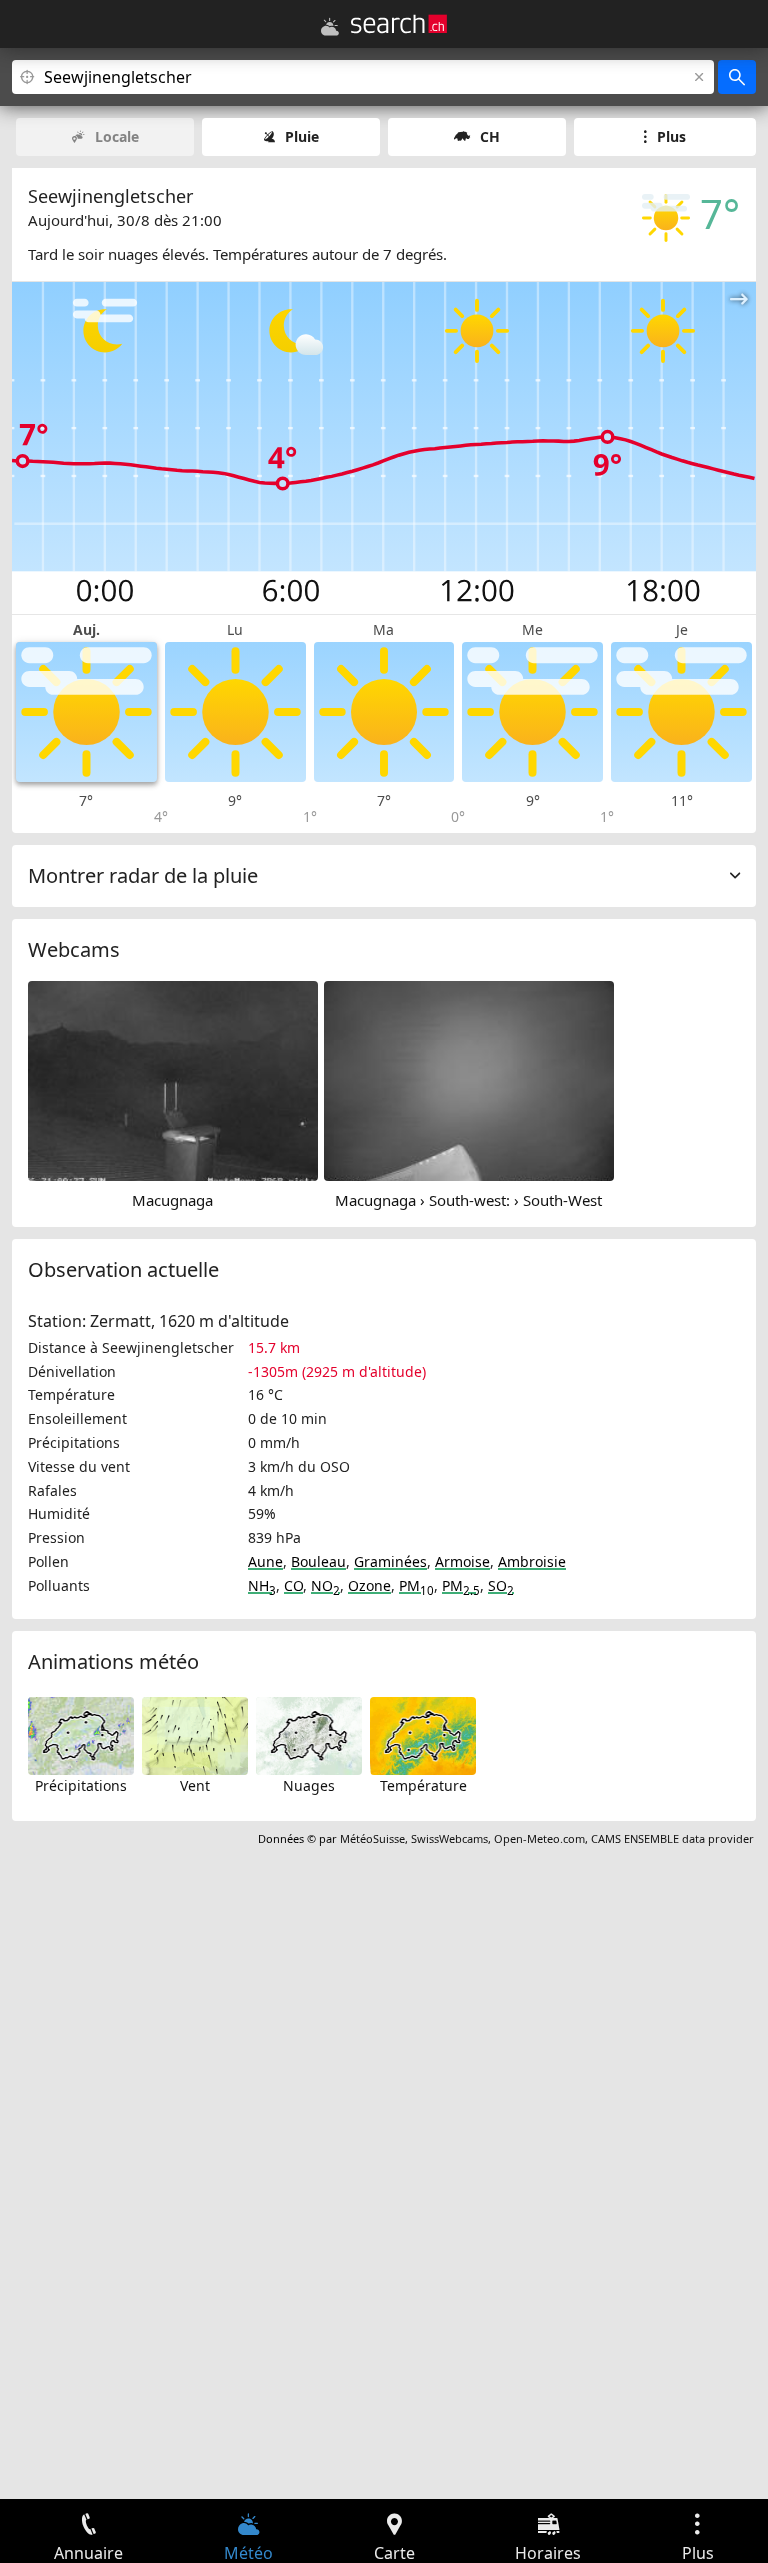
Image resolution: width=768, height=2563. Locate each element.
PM (416, 1585)
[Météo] (330, 27)
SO (501, 1585)
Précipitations (81, 1785)
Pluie (302, 136)
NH (262, 1585)
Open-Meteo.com (539, 1838)
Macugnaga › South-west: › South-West (468, 1200)
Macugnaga (172, 1200)
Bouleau (318, 1561)
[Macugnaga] (173, 1079)
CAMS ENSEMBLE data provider (672, 1838)
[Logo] (399, 24)
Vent (195, 1785)
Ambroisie (532, 1561)
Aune (265, 1561)
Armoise (462, 1561)
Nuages (309, 1785)
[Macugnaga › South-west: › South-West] (469, 1079)
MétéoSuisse (372, 1838)
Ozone (369, 1585)
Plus (671, 136)
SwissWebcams (449, 1838)
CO (293, 1585)
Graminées (390, 1561)
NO (325, 1585)
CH (490, 136)
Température (423, 1785)
